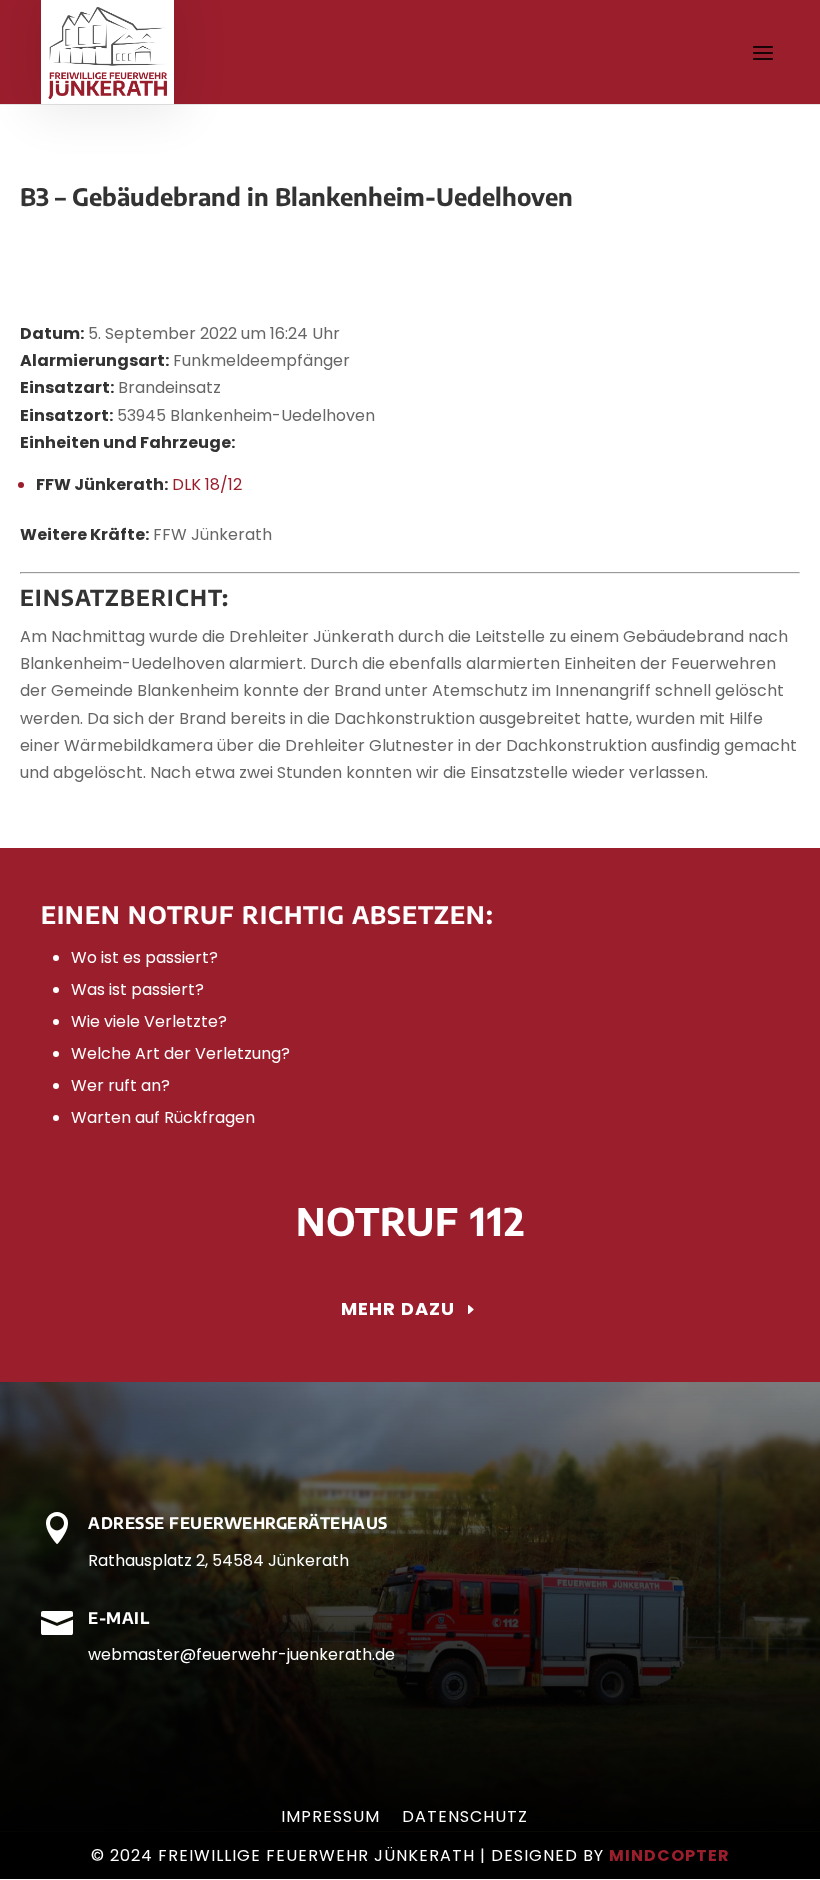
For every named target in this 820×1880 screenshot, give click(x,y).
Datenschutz (465, 1819)
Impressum (330, 1819)
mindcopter (669, 1855)
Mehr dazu (398, 1308)
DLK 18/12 (207, 484)
